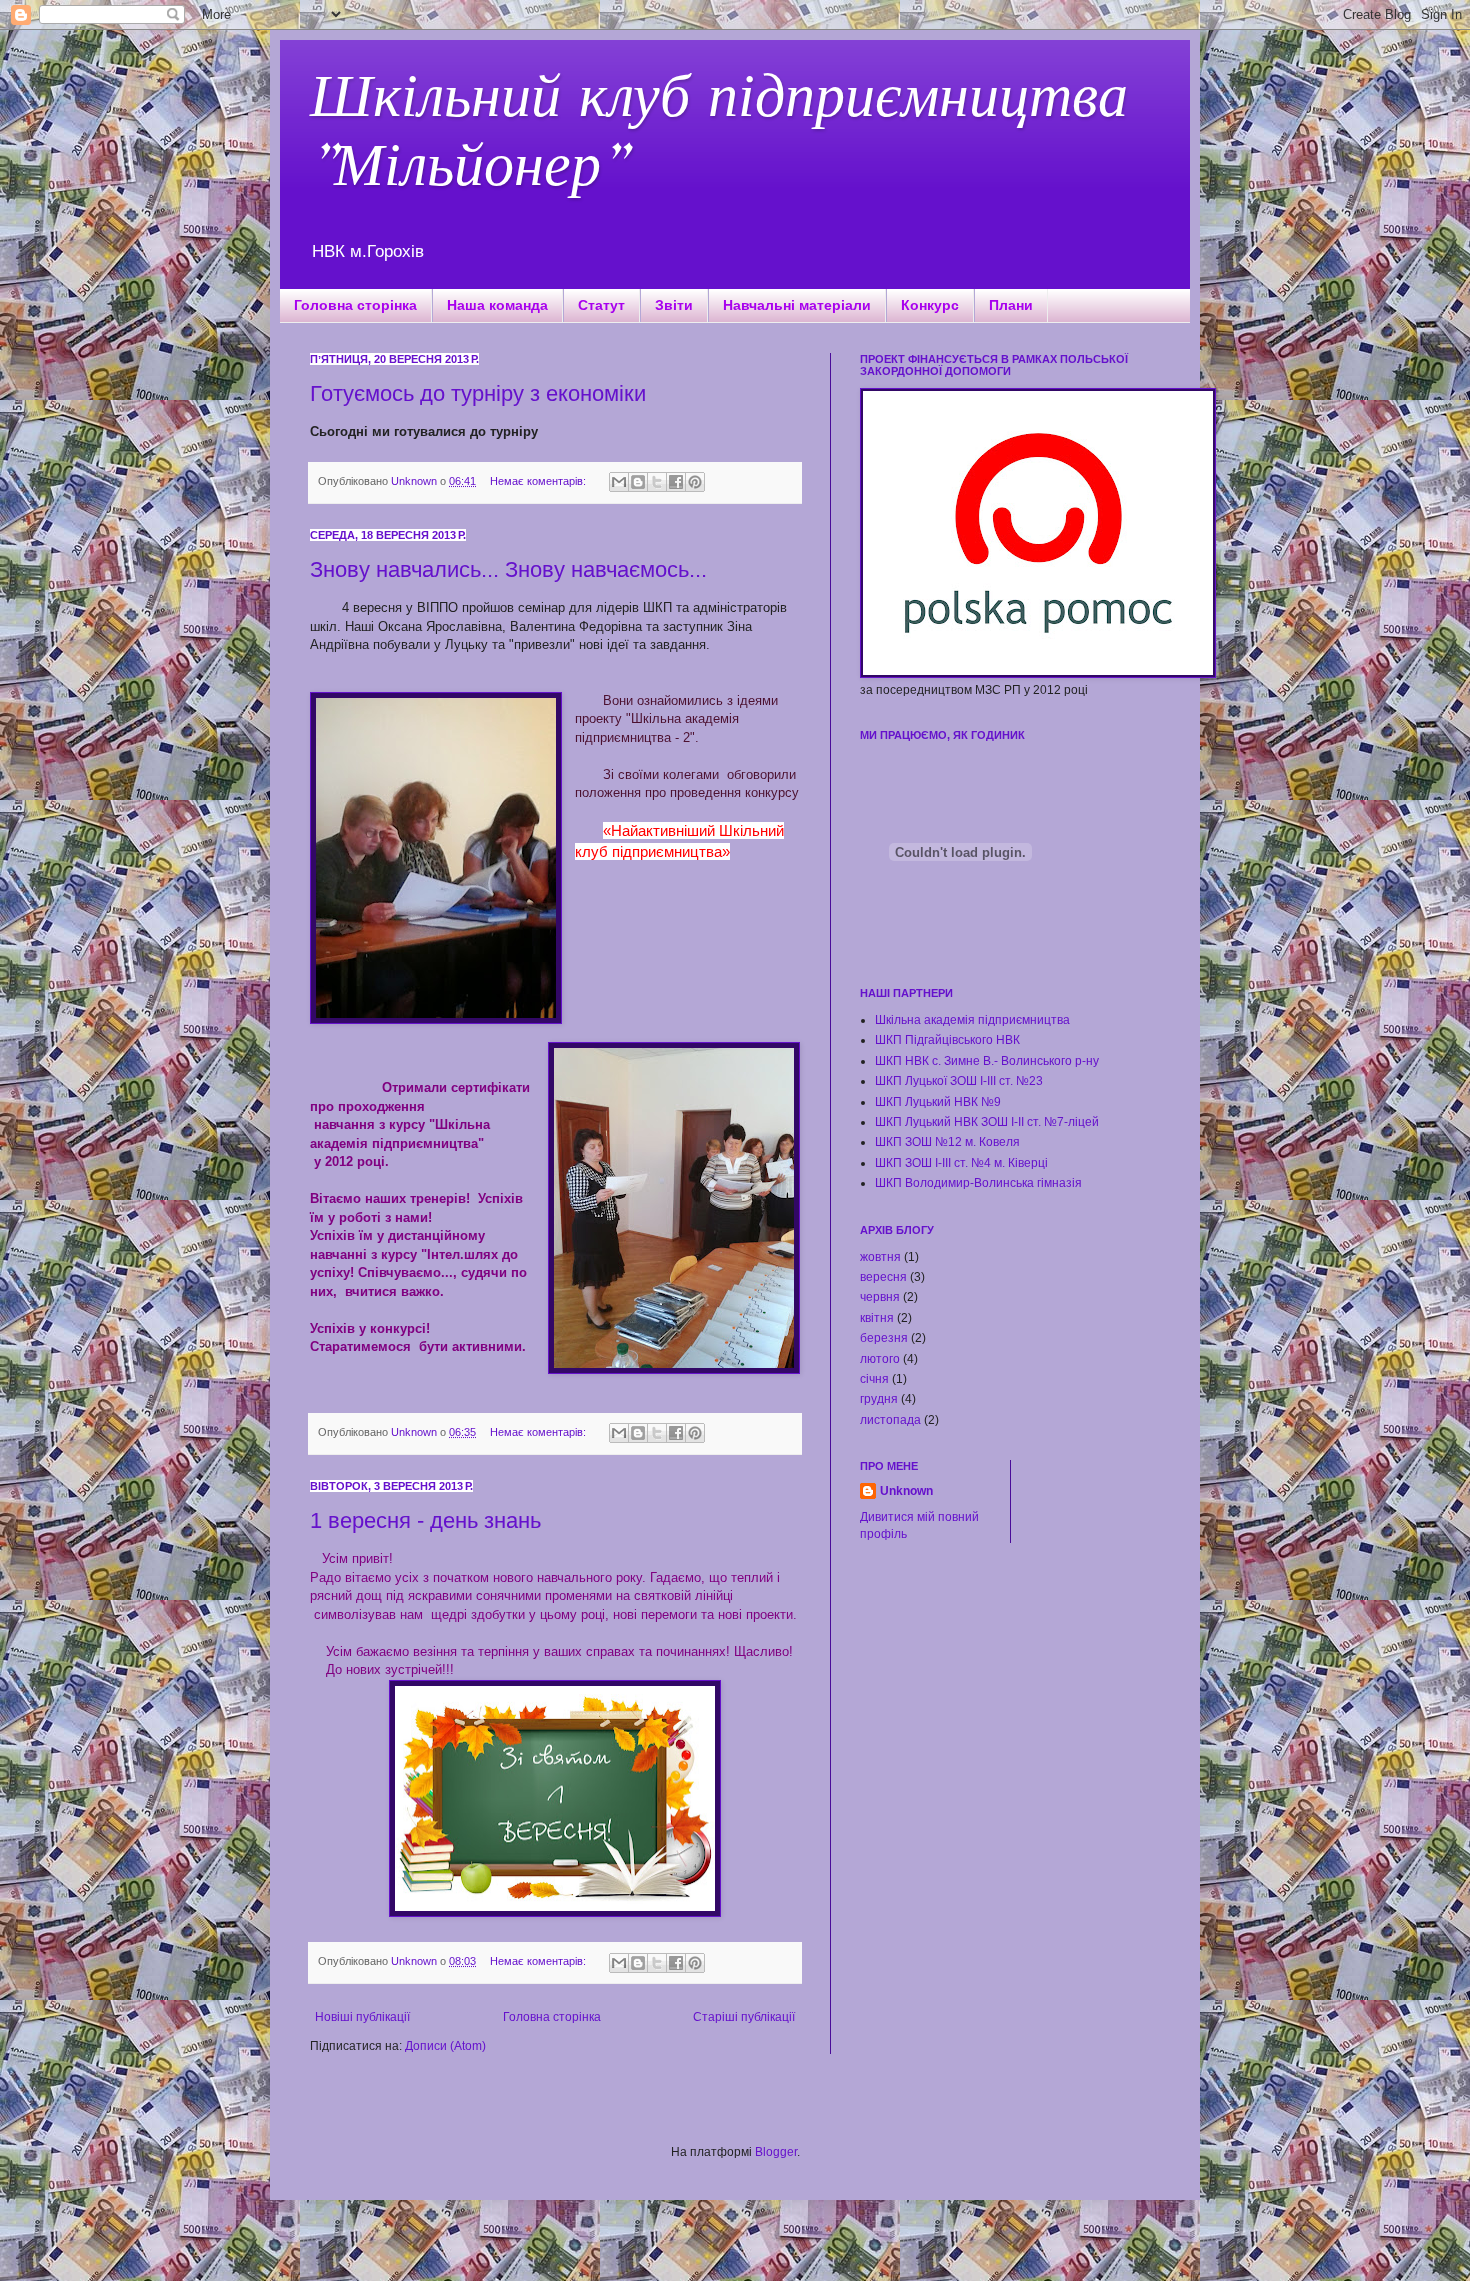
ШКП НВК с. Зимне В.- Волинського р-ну (987, 1061)
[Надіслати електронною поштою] (619, 482)
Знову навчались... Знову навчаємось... (508, 569)
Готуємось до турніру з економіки (478, 393)
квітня (877, 1318)
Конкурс (930, 305)
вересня (883, 1277)
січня (874, 1379)
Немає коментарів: (539, 481)
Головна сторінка (355, 305)
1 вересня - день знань (425, 1520)
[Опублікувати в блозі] (638, 482)
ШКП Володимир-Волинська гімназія (978, 1183)
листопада (890, 1420)
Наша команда (497, 305)
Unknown (906, 1491)
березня (884, 1338)
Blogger (776, 2152)
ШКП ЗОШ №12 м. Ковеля (947, 1142)
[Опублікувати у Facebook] (676, 482)
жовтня (880, 1257)
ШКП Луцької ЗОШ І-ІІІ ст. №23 (959, 1081)
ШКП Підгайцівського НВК (947, 1040)
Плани (1011, 305)
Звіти (674, 305)
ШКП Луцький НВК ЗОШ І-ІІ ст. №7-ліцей (987, 1122)
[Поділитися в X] (657, 482)
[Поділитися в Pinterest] (695, 482)
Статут (601, 305)
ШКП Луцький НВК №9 (938, 1102)
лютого (880, 1359)
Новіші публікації (362, 2017)
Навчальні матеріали (797, 305)
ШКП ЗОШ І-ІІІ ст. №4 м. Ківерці (961, 1163)
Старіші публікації (744, 2017)
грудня (879, 1399)
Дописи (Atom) (445, 2046)
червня (880, 1297)
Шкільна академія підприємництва (972, 1020)
